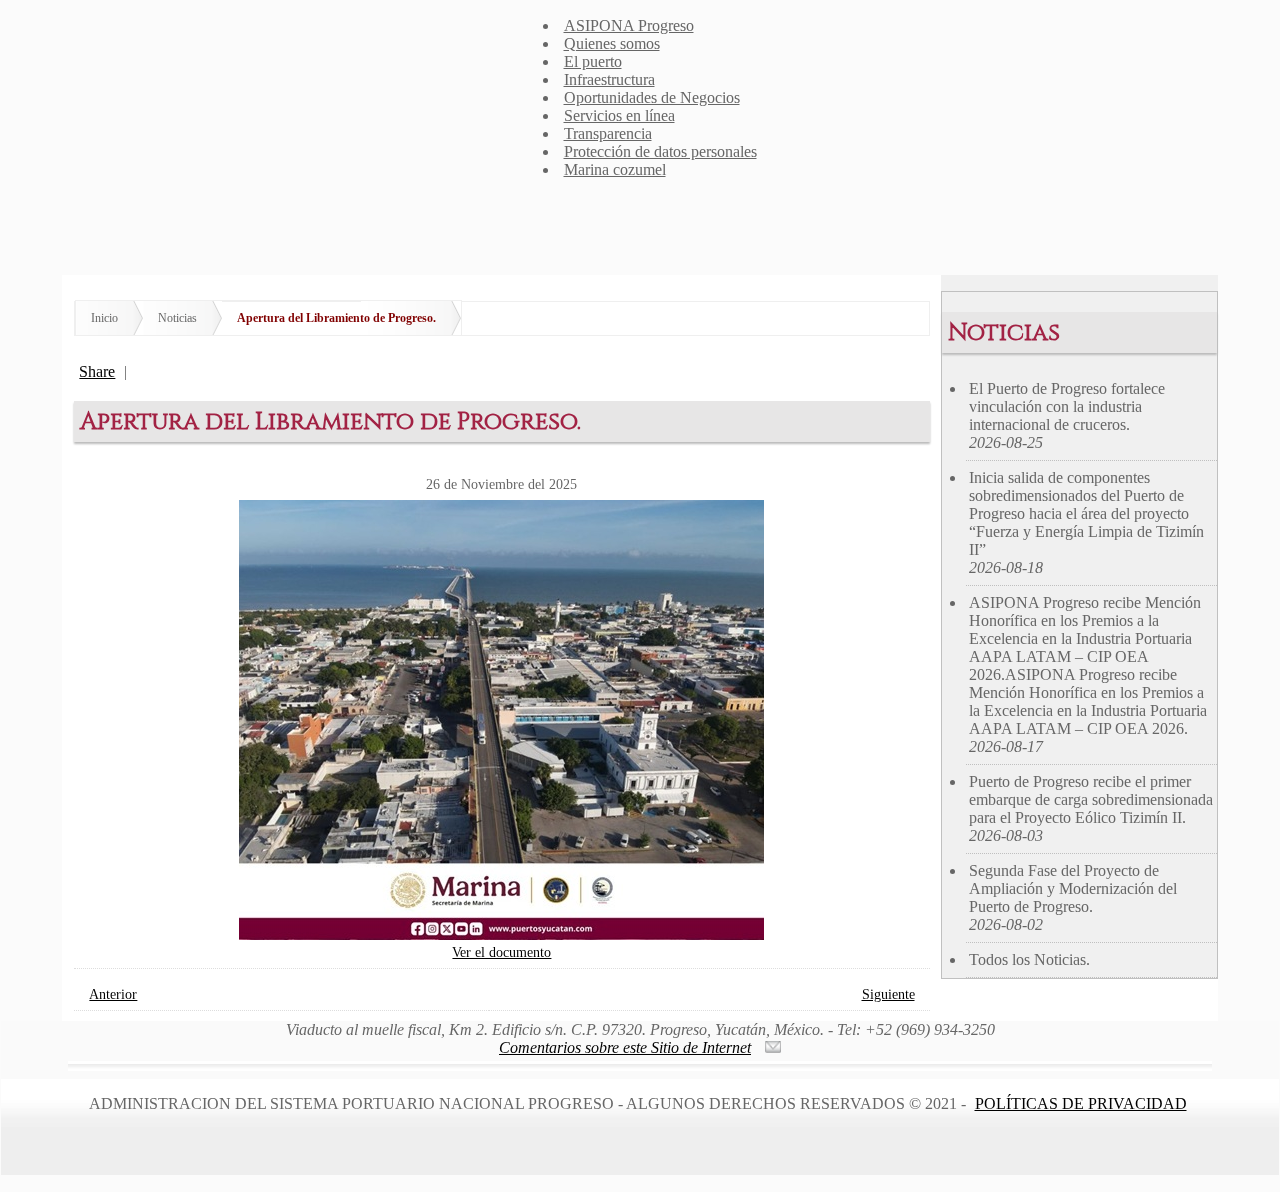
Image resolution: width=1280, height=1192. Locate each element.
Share (97, 371)
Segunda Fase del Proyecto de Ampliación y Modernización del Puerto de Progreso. (1073, 897)
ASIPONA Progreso (629, 25)
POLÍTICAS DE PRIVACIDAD (1081, 1103)
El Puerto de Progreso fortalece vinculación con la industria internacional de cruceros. (1067, 415)
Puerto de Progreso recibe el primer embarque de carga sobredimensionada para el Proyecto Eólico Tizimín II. (1091, 808)
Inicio (104, 318)
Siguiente (888, 994)
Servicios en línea (619, 115)
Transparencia (608, 133)
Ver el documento (501, 952)
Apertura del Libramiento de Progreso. (336, 318)
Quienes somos (612, 43)
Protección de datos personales (660, 151)
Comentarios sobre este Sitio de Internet (625, 1047)
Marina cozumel (615, 169)
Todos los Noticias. (1029, 959)
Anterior (113, 994)
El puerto (593, 61)
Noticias (177, 318)
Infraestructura (609, 79)
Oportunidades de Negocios (652, 97)
